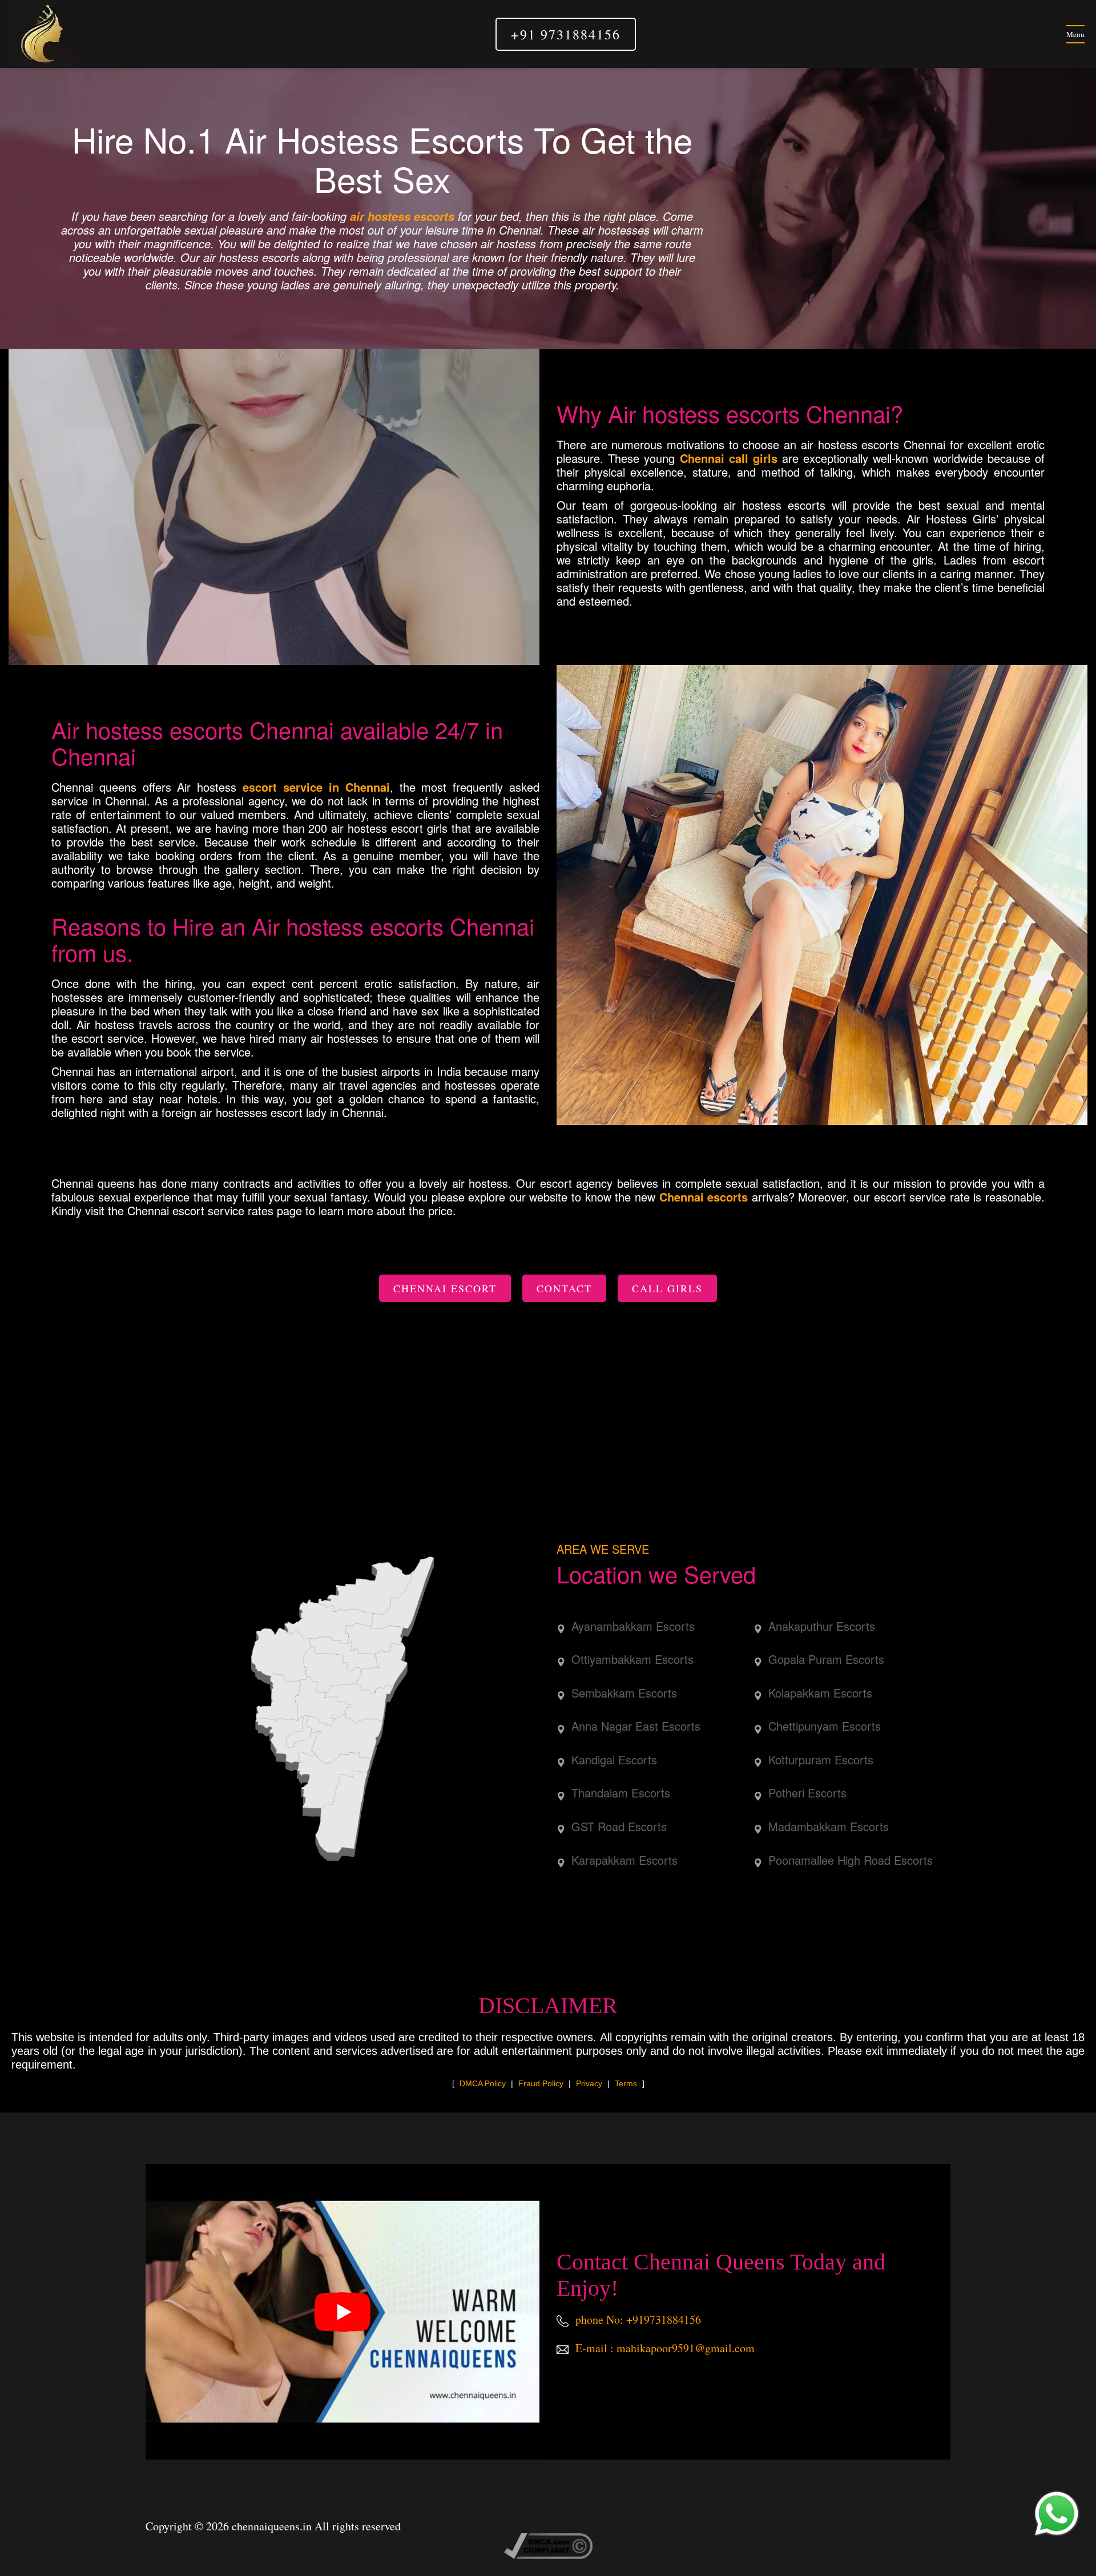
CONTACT (564, 1288)
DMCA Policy (483, 2083)
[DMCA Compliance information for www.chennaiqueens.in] (548, 2544)
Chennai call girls (729, 458)
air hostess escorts (402, 216)
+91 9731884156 (566, 34)
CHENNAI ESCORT (445, 1288)
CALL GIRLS (667, 1288)
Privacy (589, 2083)
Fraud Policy (541, 2083)
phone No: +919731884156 (637, 2319)
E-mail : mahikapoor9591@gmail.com (664, 2348)
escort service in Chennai (316, 787)
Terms (626, 2083)
